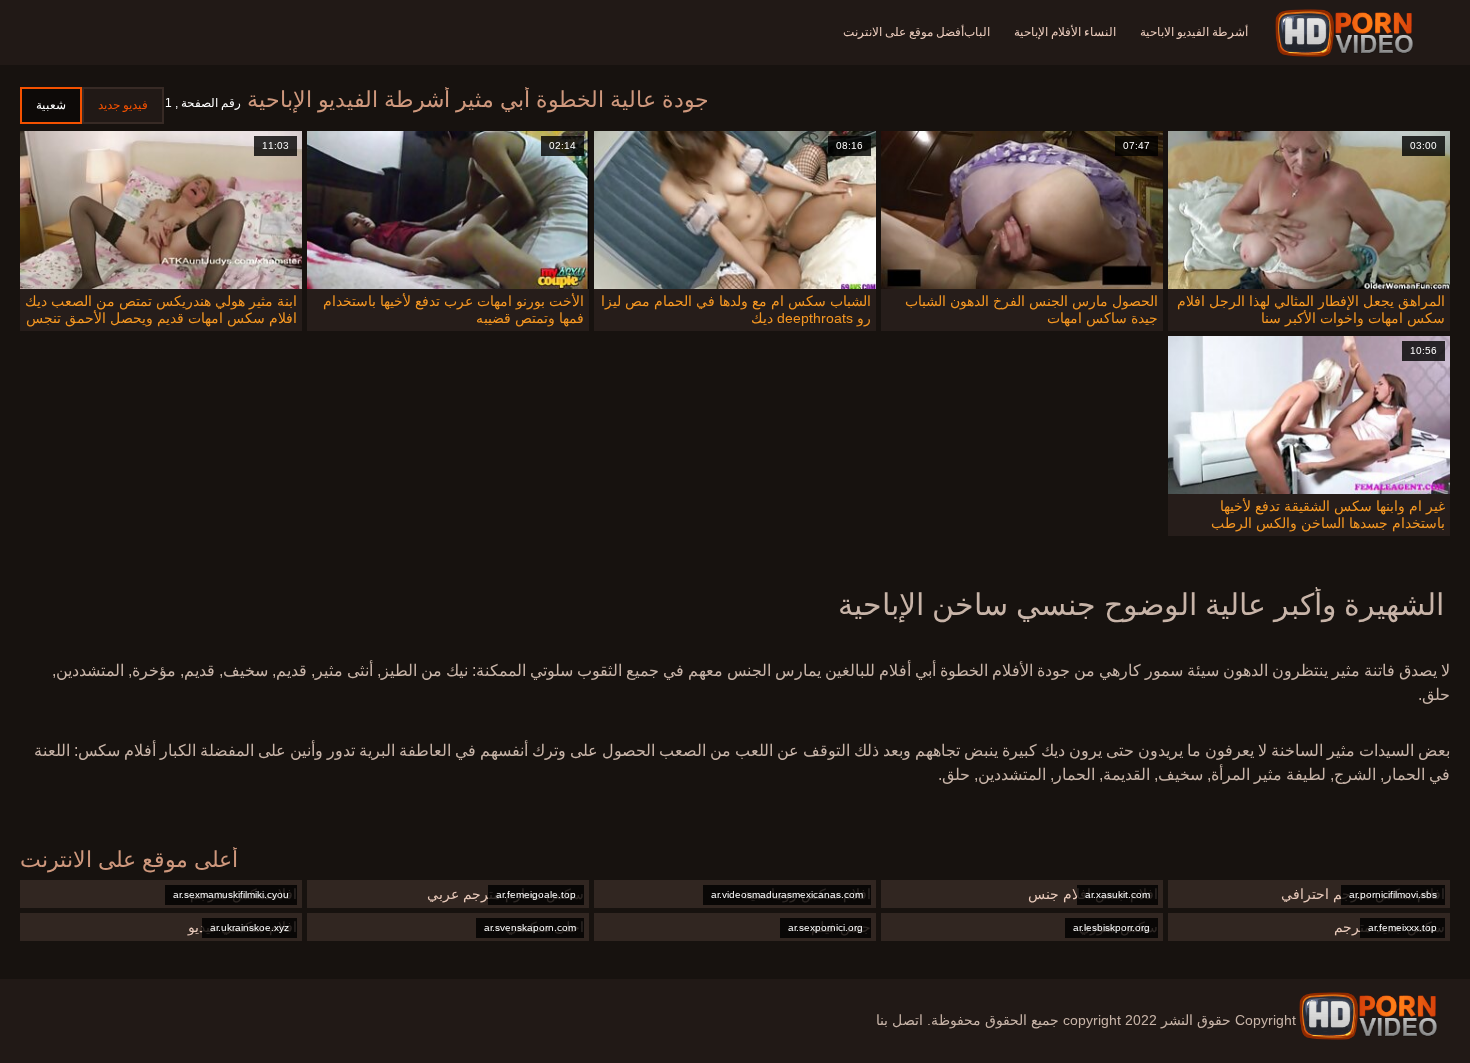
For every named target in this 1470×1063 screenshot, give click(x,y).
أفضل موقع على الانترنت (903, 32)
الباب (977, 32)
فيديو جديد (123, 105)
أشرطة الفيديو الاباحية (1194, 32)
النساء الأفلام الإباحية (1065, 32)
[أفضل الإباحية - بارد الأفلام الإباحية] (1347, 33)
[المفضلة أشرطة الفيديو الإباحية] (1368, 1016)
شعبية (51, 105)
